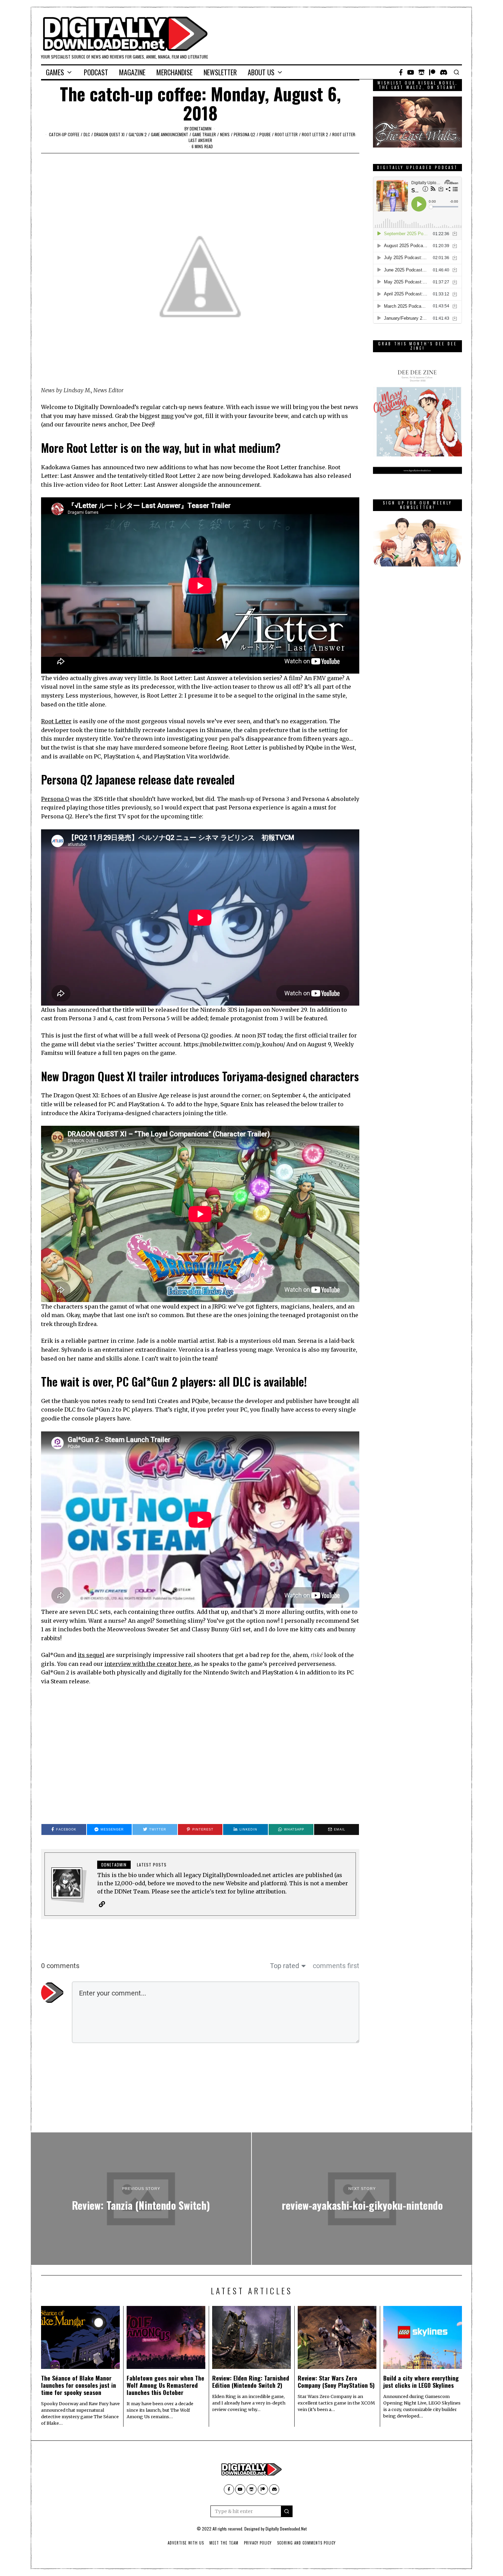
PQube (265, 134)
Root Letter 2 (315, 134)
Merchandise (175, 72)
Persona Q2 (244, 134)
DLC (87, 134)
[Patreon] (432, 72)
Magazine (132, 72)
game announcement (170, 134)
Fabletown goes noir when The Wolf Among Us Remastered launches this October (165, 2385)
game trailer (204, 134)
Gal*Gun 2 (138, 134)
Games (55, 72)
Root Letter (286, 134)
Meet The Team (224, 2543)
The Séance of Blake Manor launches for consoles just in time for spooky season (79, 2385)
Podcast (96, 72)
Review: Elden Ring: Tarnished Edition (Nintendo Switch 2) (251, 2381)
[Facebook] (401, 72)
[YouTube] (411, 72)
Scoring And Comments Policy (306, 2543)
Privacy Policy (258, 2543)
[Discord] (444, 72)
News (225, 134)
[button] (287, 2511)
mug (167, 416)
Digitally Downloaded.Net (286, 2529)
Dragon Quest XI (109, 134)
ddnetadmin (201, 129)
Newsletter (220, 72)
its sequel (91, 1655)
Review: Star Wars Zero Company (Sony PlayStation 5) (336, 2381)
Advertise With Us (186, 2543)
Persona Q (55, 799)
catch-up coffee (64, 134)
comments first (336, 1966)
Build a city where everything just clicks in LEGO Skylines (421, 2381)
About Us (261, 72)
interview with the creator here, (149, 1664)
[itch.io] (422, 72)
